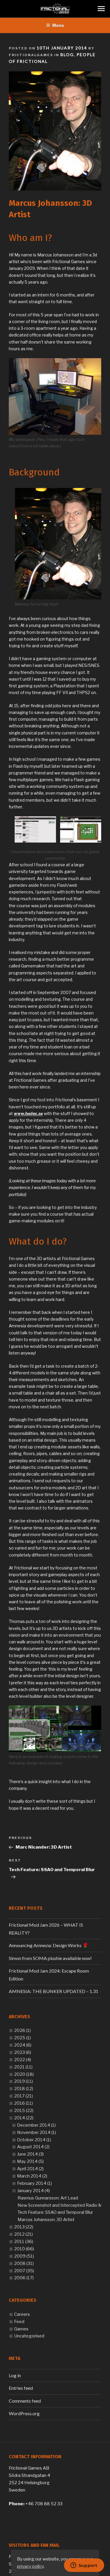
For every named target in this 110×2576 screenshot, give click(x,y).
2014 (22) (24, 2118)
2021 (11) (23, 2067)
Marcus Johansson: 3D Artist (46, 2220)
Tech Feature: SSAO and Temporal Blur (55, 2212)
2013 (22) (24, 2227)
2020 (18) (24, 2074)
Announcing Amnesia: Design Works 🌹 (49, 1945)
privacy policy (30, 2566)
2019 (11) (23, 2081)
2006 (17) (24, 2278)
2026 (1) (22, 2030)
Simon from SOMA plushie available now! (50, 1958)
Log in (15, 2375)
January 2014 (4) (33, 2191)
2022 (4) (23, 2060)
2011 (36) (24, 2242)
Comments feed (25, 2401)
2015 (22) (24, 2111)
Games (21, 2329)
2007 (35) (24, 2271)
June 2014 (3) (30, 2154)
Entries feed (21, 2388)
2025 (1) (22, 2038)
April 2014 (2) (30, 2169)
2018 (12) (24, 2089)
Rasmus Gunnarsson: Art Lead (48, 2198)
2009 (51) (24, 2256)
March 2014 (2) (32, 2176)
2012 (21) (23, 2234)
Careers (22, 2314)
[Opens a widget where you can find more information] (84, 2566)
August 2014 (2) (33, 2147)
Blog (67, 55)
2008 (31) (24, 2263)
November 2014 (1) (37, 2132)
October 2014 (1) (34, 2140)
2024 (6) (23, 2045)
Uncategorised (29, 2336)
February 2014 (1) (34, 2183)
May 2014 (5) (30, 2161)
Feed (19, 2322)
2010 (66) (24, 2249)
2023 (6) (23, 2052)
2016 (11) (23, 2103)
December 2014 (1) (36, 2125)
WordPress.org (24, 2413)
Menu (58, 25)
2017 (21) (23, 2096)
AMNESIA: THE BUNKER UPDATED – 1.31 (54, 1991)
